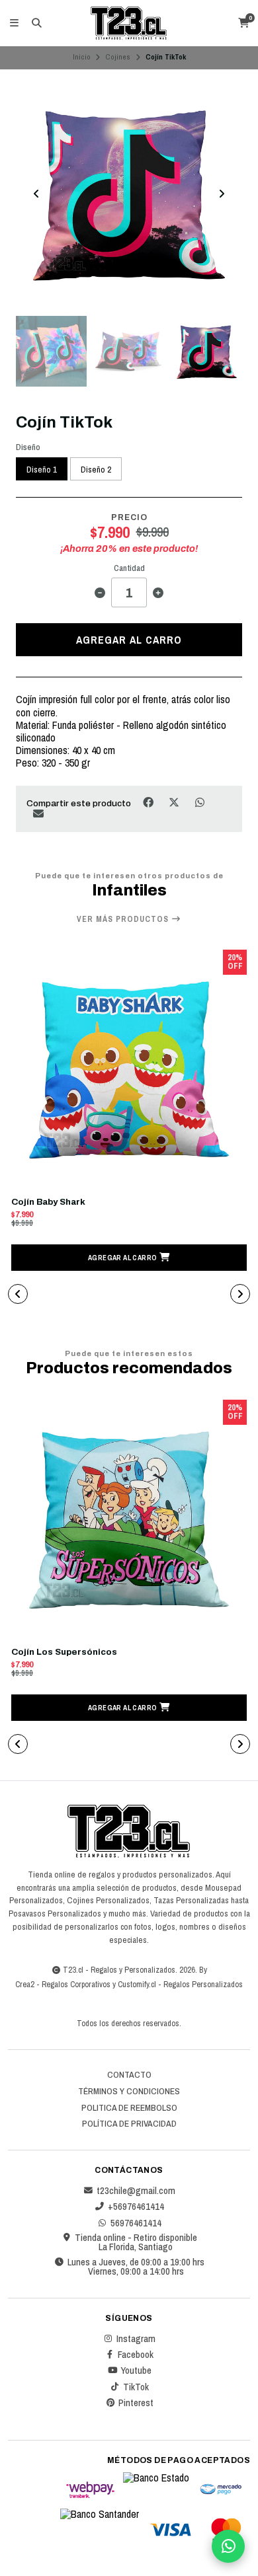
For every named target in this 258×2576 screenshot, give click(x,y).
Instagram (136, 2339)
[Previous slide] (36, 194)
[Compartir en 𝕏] (175, 803)
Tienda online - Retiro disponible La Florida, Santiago (136, 2243)
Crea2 (25, 1984)
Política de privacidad (129, 2124)
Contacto (129, 2075)
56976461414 (136, 2223)
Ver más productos (124, 919)
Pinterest (136, 2403)
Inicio (82, 57)
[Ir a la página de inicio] (129, 23)
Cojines (118, 57)
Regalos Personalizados (203, 1984)
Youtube (136, 2370)
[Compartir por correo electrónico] (38, 813)
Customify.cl (137, 1984)
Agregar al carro (129, 640)
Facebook (136, 2355)
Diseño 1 (42, 469)
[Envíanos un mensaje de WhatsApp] (228, 2546)
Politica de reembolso (129, 2108)
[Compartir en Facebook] (149, 803)
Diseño (28, 447)
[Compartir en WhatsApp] (199, 803)
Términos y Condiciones (129, 2092)
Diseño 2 (96, 469)
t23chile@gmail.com (136, 2191)
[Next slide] (222, 194)
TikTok (136, 2387)
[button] (129, 1258)
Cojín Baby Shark (48, 1202)
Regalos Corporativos (76, 1984)
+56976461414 (136, 2207)
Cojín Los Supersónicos (64, 1652)
